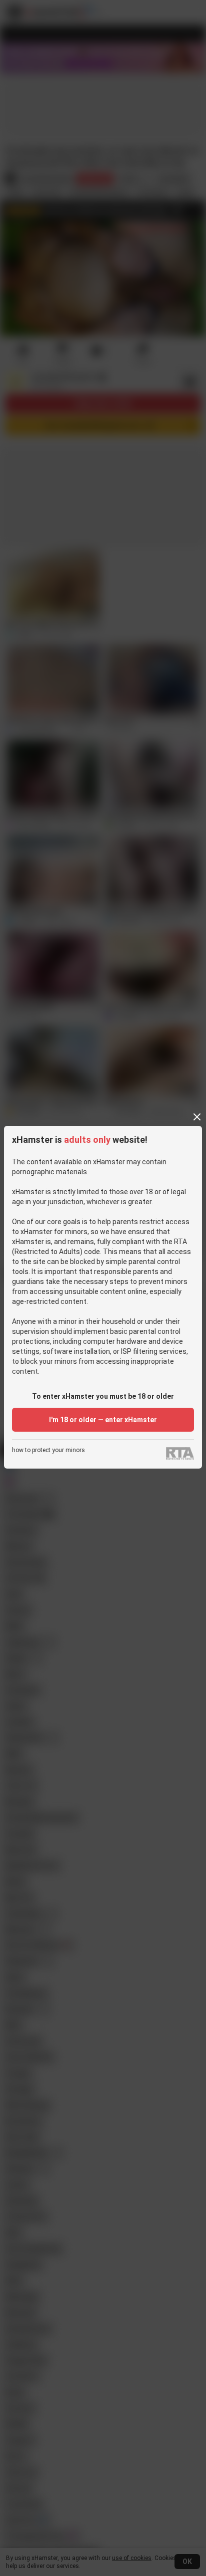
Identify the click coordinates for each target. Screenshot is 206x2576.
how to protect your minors (48, 1450)
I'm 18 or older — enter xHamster (103, 1420)
